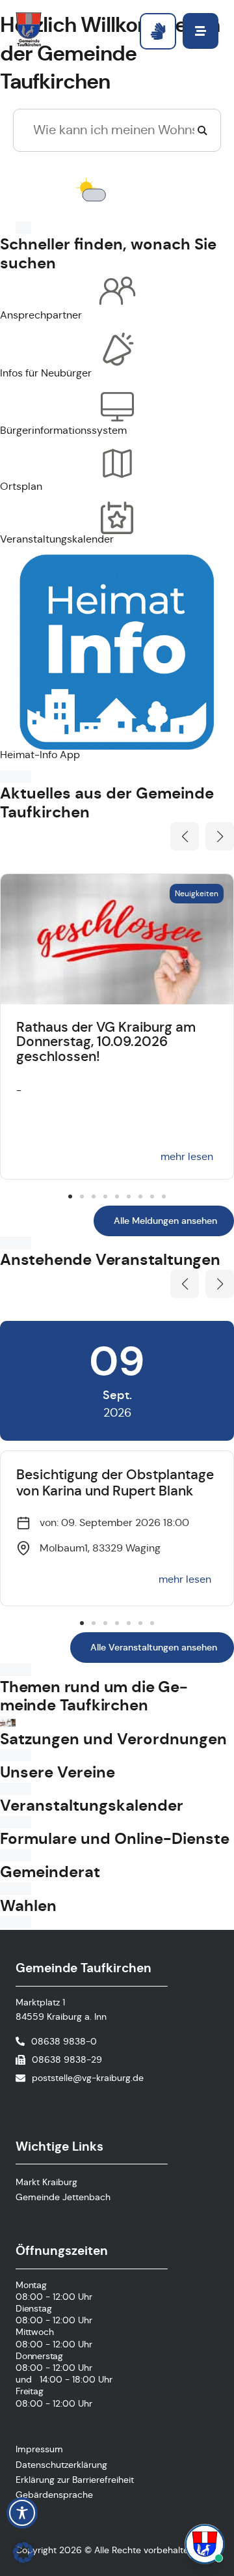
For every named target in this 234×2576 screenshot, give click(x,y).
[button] (185, 836)
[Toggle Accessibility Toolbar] (22, 2513)
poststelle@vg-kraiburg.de (88, 2078)
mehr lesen (187, 1156)
